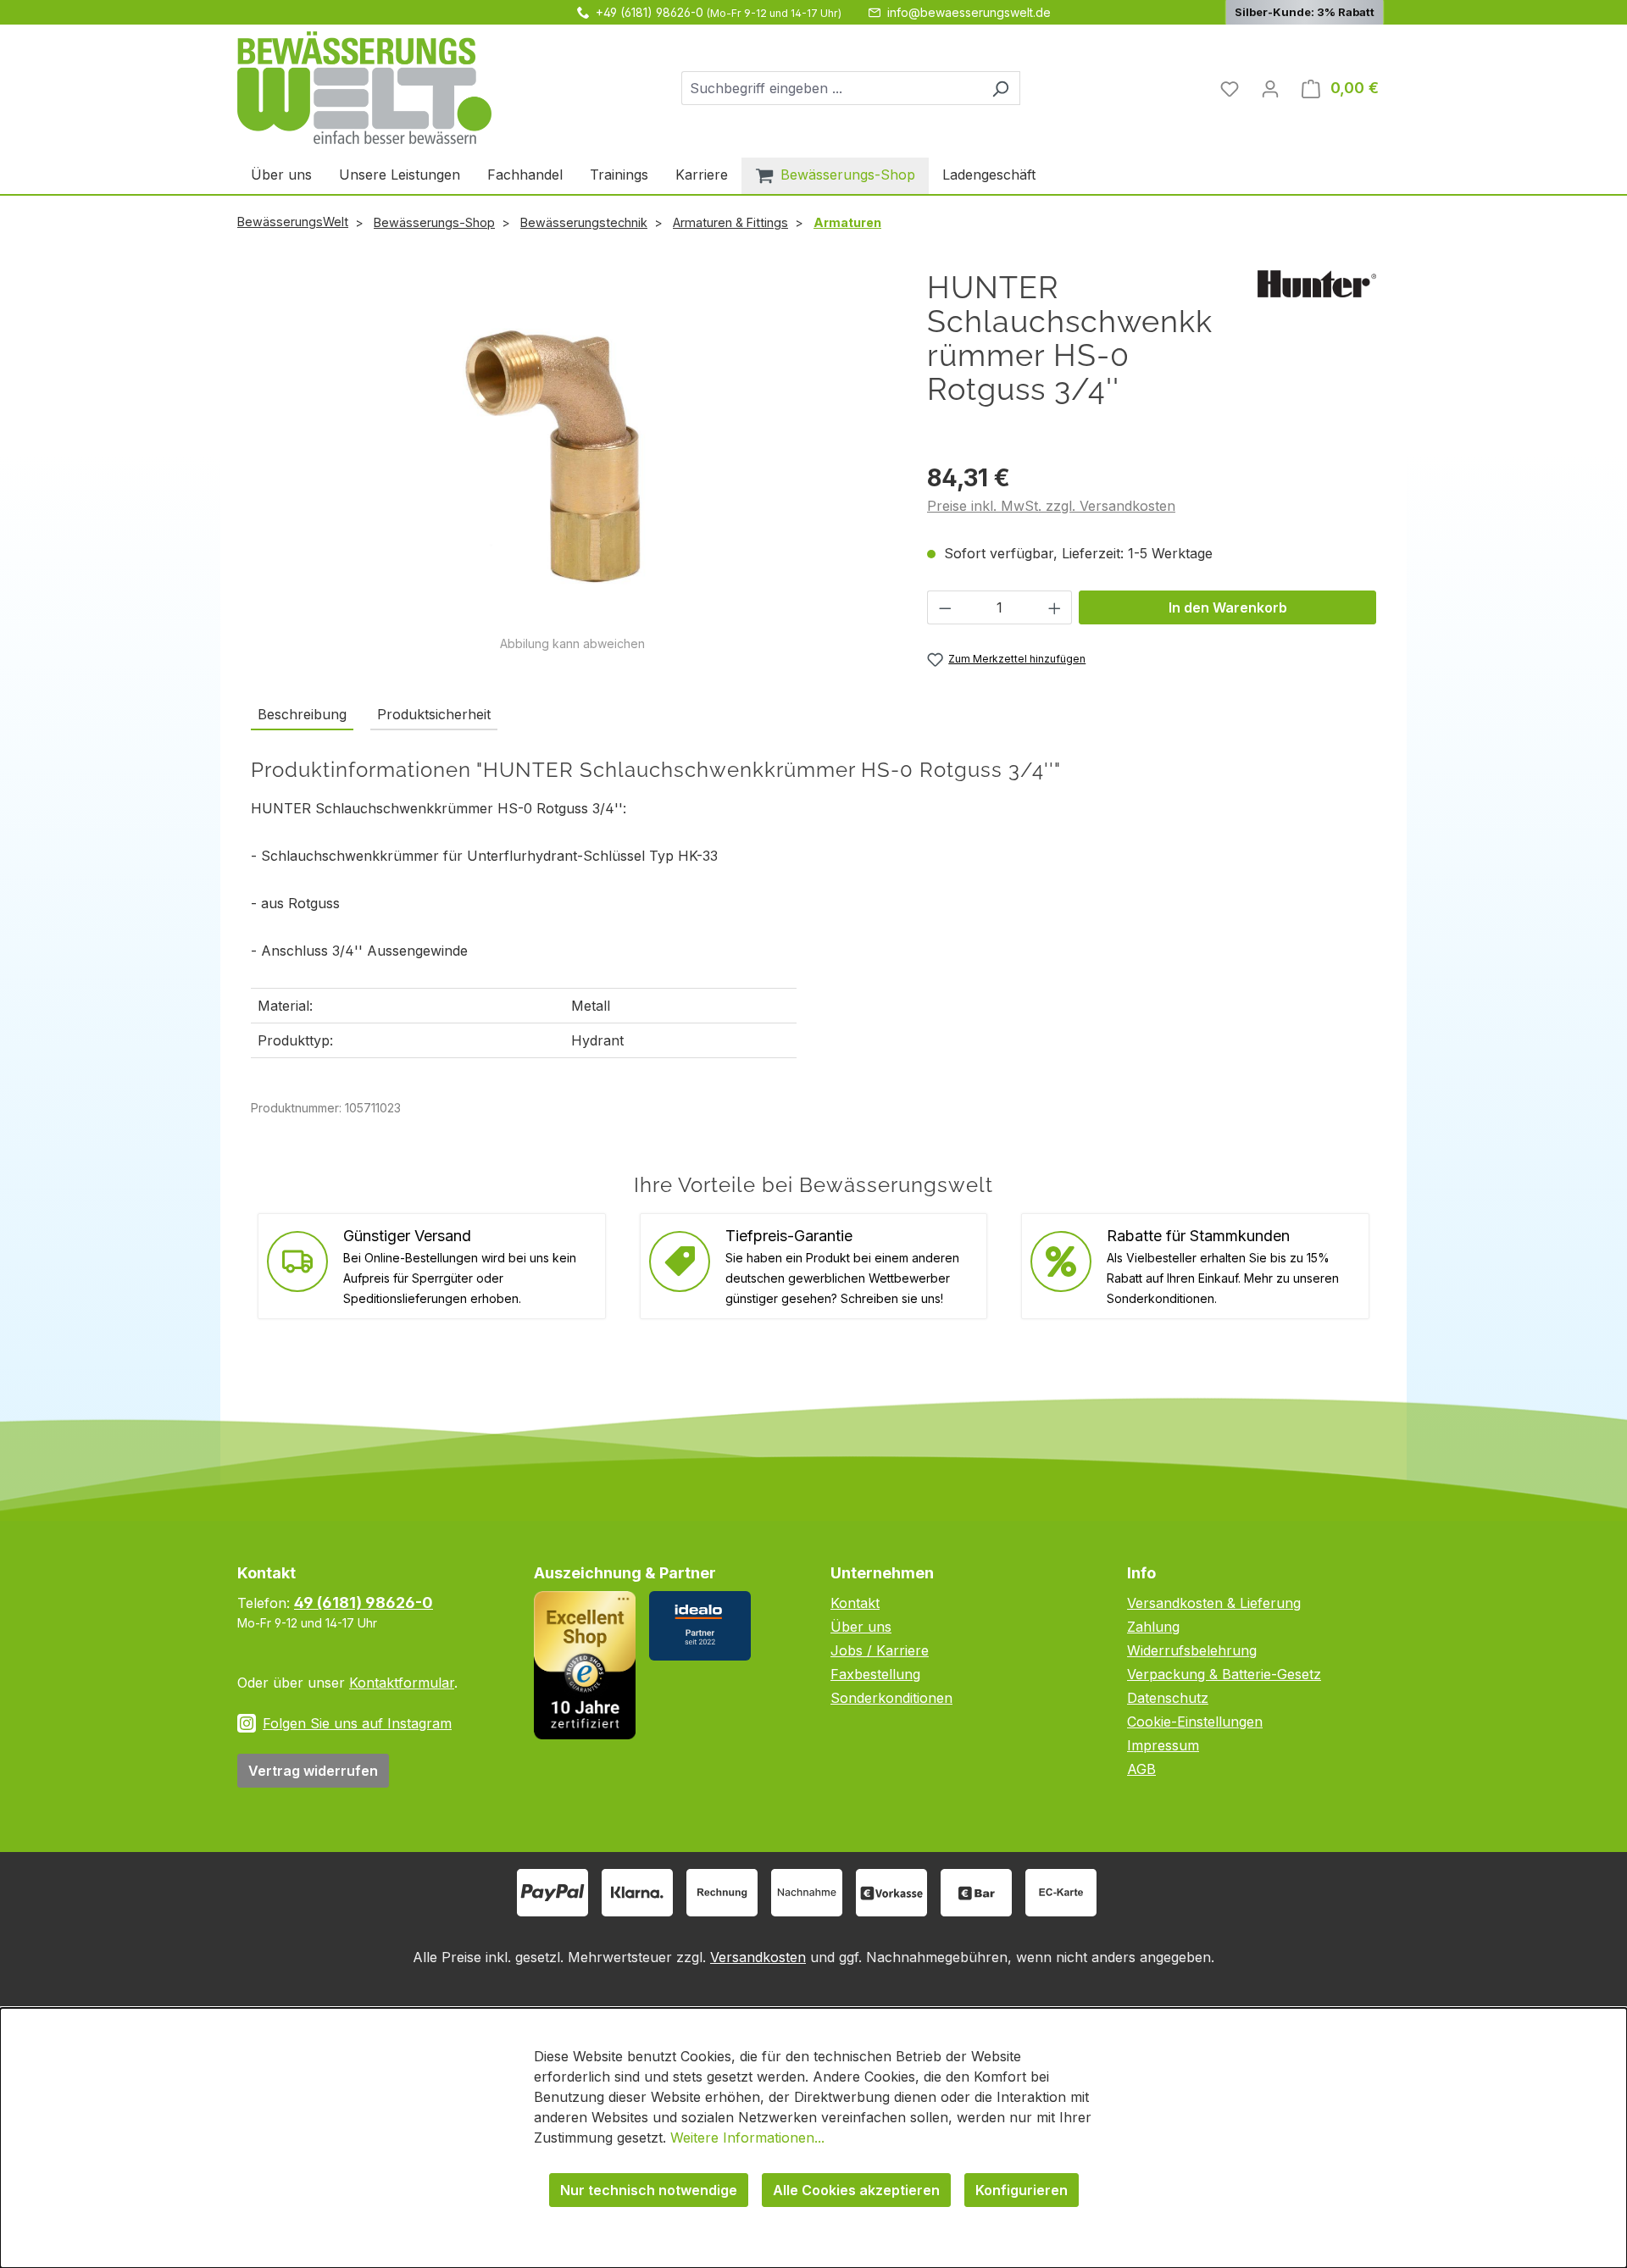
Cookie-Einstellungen (1195, 1722)
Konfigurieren (1022, 2190)
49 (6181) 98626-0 (364, 1603)
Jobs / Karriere (880, 1650)
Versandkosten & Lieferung (1214, 1603)
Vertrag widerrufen (313, 1771)
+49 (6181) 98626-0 (650, 12)
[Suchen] (1000, 88)
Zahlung (1153, 1627)
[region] (572, 461)
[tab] (302, 715)
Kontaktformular (402, 1683)
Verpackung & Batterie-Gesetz (1224, 1674)
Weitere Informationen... (747, 2138)
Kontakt (855, 1603)
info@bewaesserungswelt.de (969, 12)
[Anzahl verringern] (945, 607)
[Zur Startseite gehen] (364, 88)
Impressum (1163, 1745)
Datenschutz (1168, 1698)
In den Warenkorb (1228, 607)
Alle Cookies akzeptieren (856, 2190)
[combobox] (831, 88)
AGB (1141, 1769)
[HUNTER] (1317, 282)
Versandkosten (758, 1957)
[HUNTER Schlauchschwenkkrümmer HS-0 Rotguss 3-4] (572, 452)
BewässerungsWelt (293, 222)
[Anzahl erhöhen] (1055, 607)
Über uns (861, 1627)
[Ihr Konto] (1270, 88)
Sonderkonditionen (891, 1698)
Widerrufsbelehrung (1192, 1650)
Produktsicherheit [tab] (434, 714)
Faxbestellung (875, 1674)
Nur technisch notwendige (649, 2190)
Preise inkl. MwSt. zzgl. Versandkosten (1051, 506)
